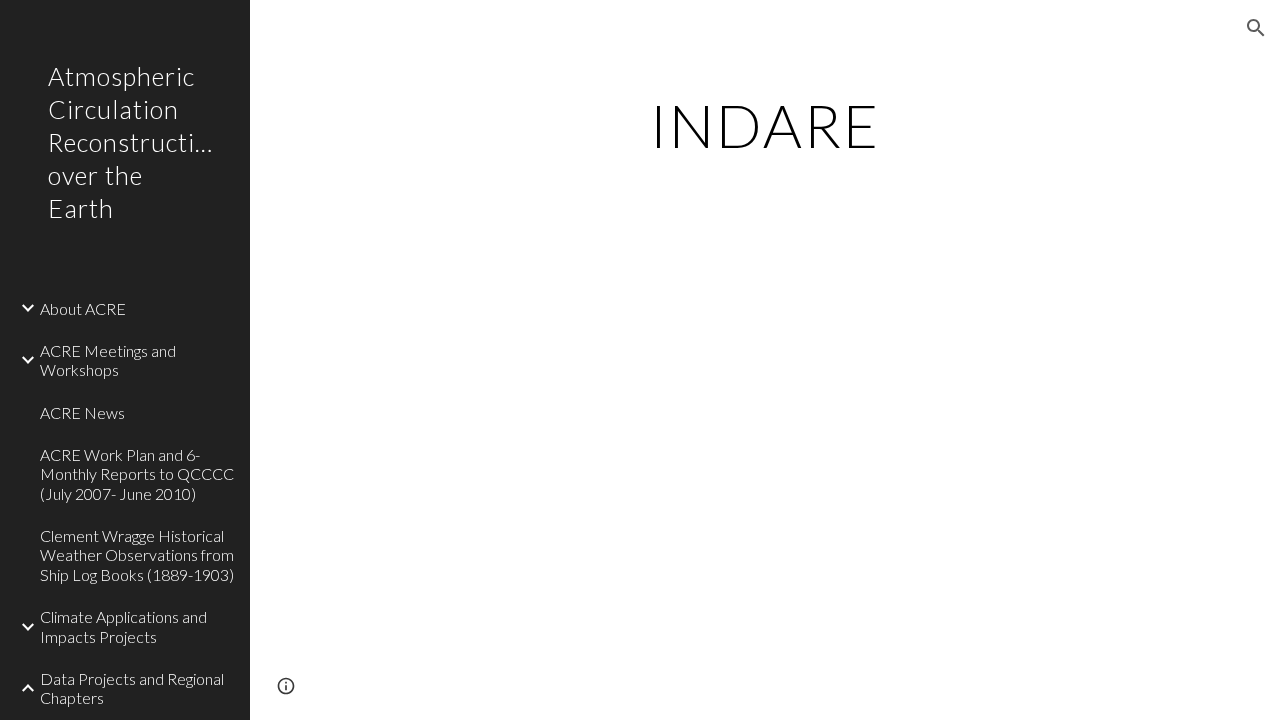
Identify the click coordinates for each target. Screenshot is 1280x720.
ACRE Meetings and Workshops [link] (108, 360)
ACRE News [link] (82, 412)
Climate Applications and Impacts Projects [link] (123, 626)
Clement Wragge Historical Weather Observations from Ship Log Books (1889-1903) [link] (137, 555)
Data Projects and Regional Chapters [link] (132, 688)
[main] (764, 125)
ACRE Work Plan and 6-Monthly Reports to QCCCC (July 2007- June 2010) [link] (137, 474)
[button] (1256, 28)
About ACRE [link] (83, 308)
